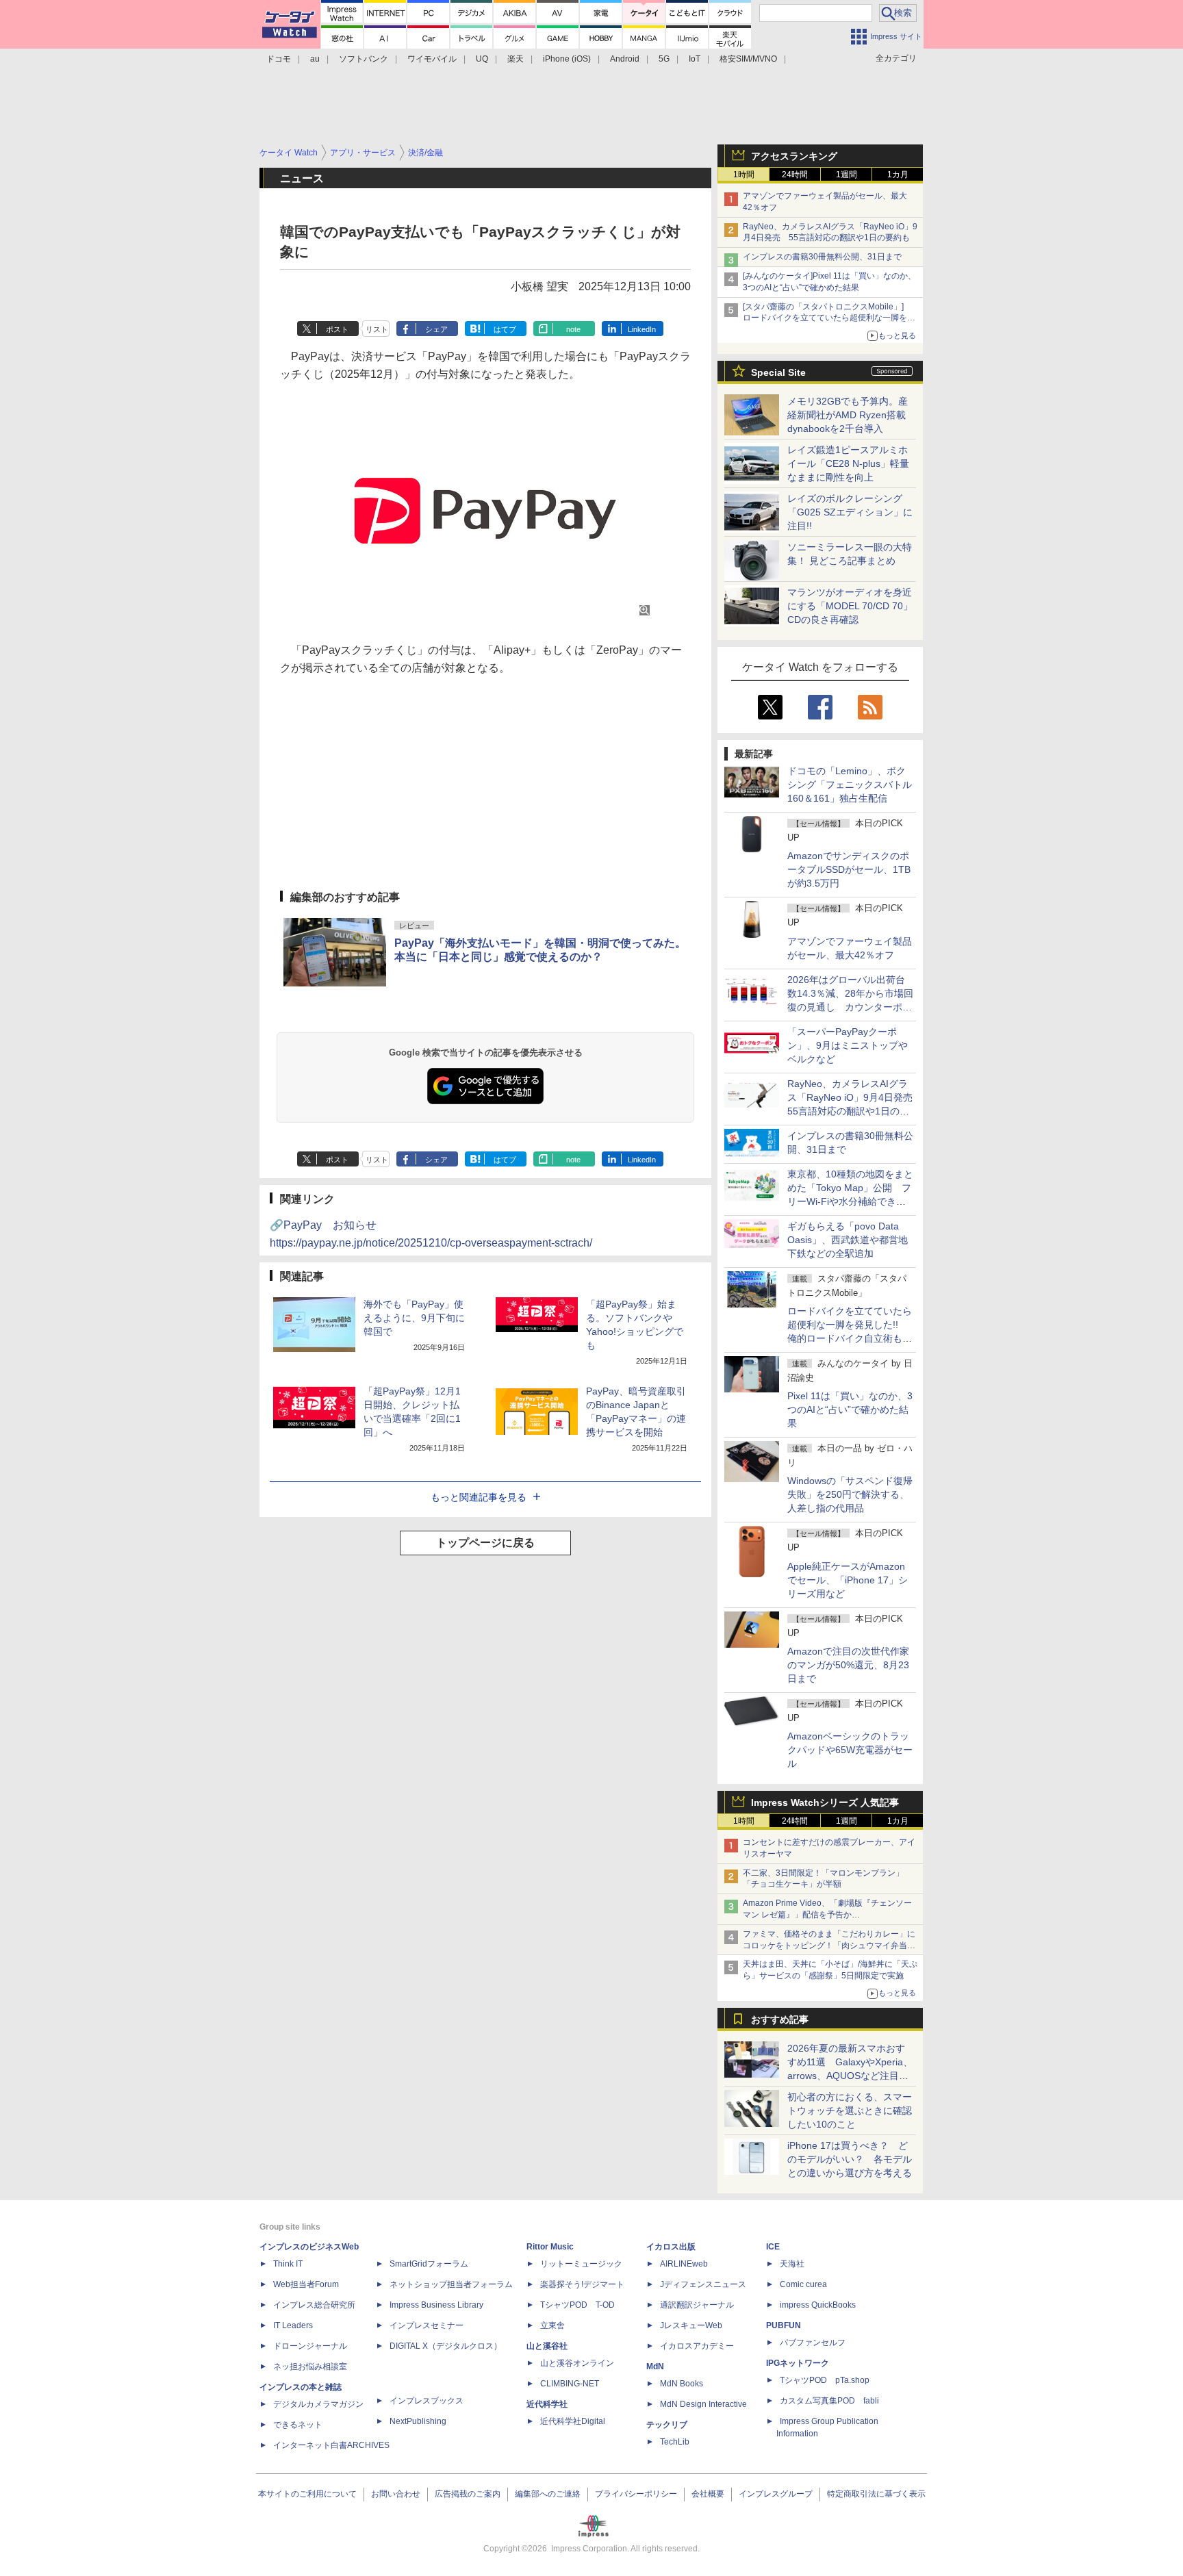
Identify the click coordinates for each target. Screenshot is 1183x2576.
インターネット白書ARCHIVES (331, 2445)
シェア (436, 329)
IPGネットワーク (798, 2363)
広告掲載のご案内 (468, 2494)
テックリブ (667, 2425)
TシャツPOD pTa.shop (825, 2380)
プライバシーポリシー (636, 2494)
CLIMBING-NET (570, 2384)
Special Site (778, 372)
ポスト (337, 329)
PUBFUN (784, 2325)
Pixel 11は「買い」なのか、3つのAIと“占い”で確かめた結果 (850, 1410)
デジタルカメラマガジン (318, 2404)
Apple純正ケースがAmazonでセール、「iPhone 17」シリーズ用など (848, 1580)
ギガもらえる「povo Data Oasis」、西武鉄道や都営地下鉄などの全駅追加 (848, 1240)
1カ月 (898, 175)
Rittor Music (550, 2247)
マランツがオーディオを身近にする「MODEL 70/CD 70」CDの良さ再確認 (850, 606)
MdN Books (682, 2384)
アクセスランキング (794, 156)
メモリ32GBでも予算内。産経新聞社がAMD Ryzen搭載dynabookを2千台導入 (848, 415)
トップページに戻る (485, 1543)
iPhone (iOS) (567, 59)
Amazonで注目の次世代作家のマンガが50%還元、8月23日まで (848, 1665)
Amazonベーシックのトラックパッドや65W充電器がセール (850, 1750)
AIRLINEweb (684, 2264)
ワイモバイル (432, 59)
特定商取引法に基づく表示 (876, 2494)
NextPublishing (418, 2421)
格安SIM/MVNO (748, 59)
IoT (695, 59)
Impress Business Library (436, 2305)
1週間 (847, 175)
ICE (773, 2247)
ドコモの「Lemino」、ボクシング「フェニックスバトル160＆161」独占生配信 (850, 785)
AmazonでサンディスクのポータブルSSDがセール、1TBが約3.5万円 (849, 869)
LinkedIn (642, 329)
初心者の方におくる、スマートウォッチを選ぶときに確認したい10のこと (850, 2110)
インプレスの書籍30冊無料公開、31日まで (822, 257)
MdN (655, 2367)
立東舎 (552, 2325)
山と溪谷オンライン (577, 2363)
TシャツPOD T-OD (577, 2305)
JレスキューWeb (691, 2325)
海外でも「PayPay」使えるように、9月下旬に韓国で (414, 1318)
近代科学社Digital (573, 2421)
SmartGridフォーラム (429, 2264)
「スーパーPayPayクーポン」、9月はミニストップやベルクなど (848, 1045)
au (315, 59)
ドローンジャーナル (310, 2346)
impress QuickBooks (818, 2305)
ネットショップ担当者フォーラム (451, 2284)
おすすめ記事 (780, 2019)
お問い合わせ (396, 2494)
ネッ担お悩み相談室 (310, 2367)
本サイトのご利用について (307, 2494)
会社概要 (708, 2494)
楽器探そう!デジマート (582, 2284)
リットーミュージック (581, 2264)
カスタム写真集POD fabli (829, 2401)
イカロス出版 (671, 2247)
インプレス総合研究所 (314, 2305)
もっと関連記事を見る (479, 1497)
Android (625, 59)
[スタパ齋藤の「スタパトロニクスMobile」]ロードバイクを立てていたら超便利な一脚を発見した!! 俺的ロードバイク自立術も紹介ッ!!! (829, 318)
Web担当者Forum (306, 2284)
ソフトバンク (364, 59)
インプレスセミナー (427, 2325)
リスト (377, 329)
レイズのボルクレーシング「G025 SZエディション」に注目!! (850, 512)
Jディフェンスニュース (703, 2284)
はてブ (505, 329)
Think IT (288, 2264)
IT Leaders (293, 2325)
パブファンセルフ (813, 2343)
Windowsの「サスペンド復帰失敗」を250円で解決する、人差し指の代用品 (850, 1494)
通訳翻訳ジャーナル (697, 2305)
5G (664, 59)
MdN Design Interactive (703, 2404)
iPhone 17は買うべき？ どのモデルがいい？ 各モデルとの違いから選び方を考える (850, 2159)
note (573, 329)
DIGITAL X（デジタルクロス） (446, 2346)
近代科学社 (547, 2404)
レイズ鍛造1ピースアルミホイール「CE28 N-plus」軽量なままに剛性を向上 (848, 463)
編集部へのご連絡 (548, 2494)
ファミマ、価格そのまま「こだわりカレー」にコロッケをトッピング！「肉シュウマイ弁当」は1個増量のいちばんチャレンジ (829, 1946)
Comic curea (803, 2284)
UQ (482, 59)
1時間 (744, 175)
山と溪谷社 (547, 2346)
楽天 (516, 59)
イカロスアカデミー (697, 2346)
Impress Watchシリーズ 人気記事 (825, 1802)
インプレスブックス (427, 2401)
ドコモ (279, 59)
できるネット (298, 2425)
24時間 (795, 175)
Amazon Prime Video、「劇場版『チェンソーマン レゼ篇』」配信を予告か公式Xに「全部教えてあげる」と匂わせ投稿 (827, 1915)
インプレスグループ (776, 2494)
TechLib (675, 2442)
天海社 (792, 2264)
